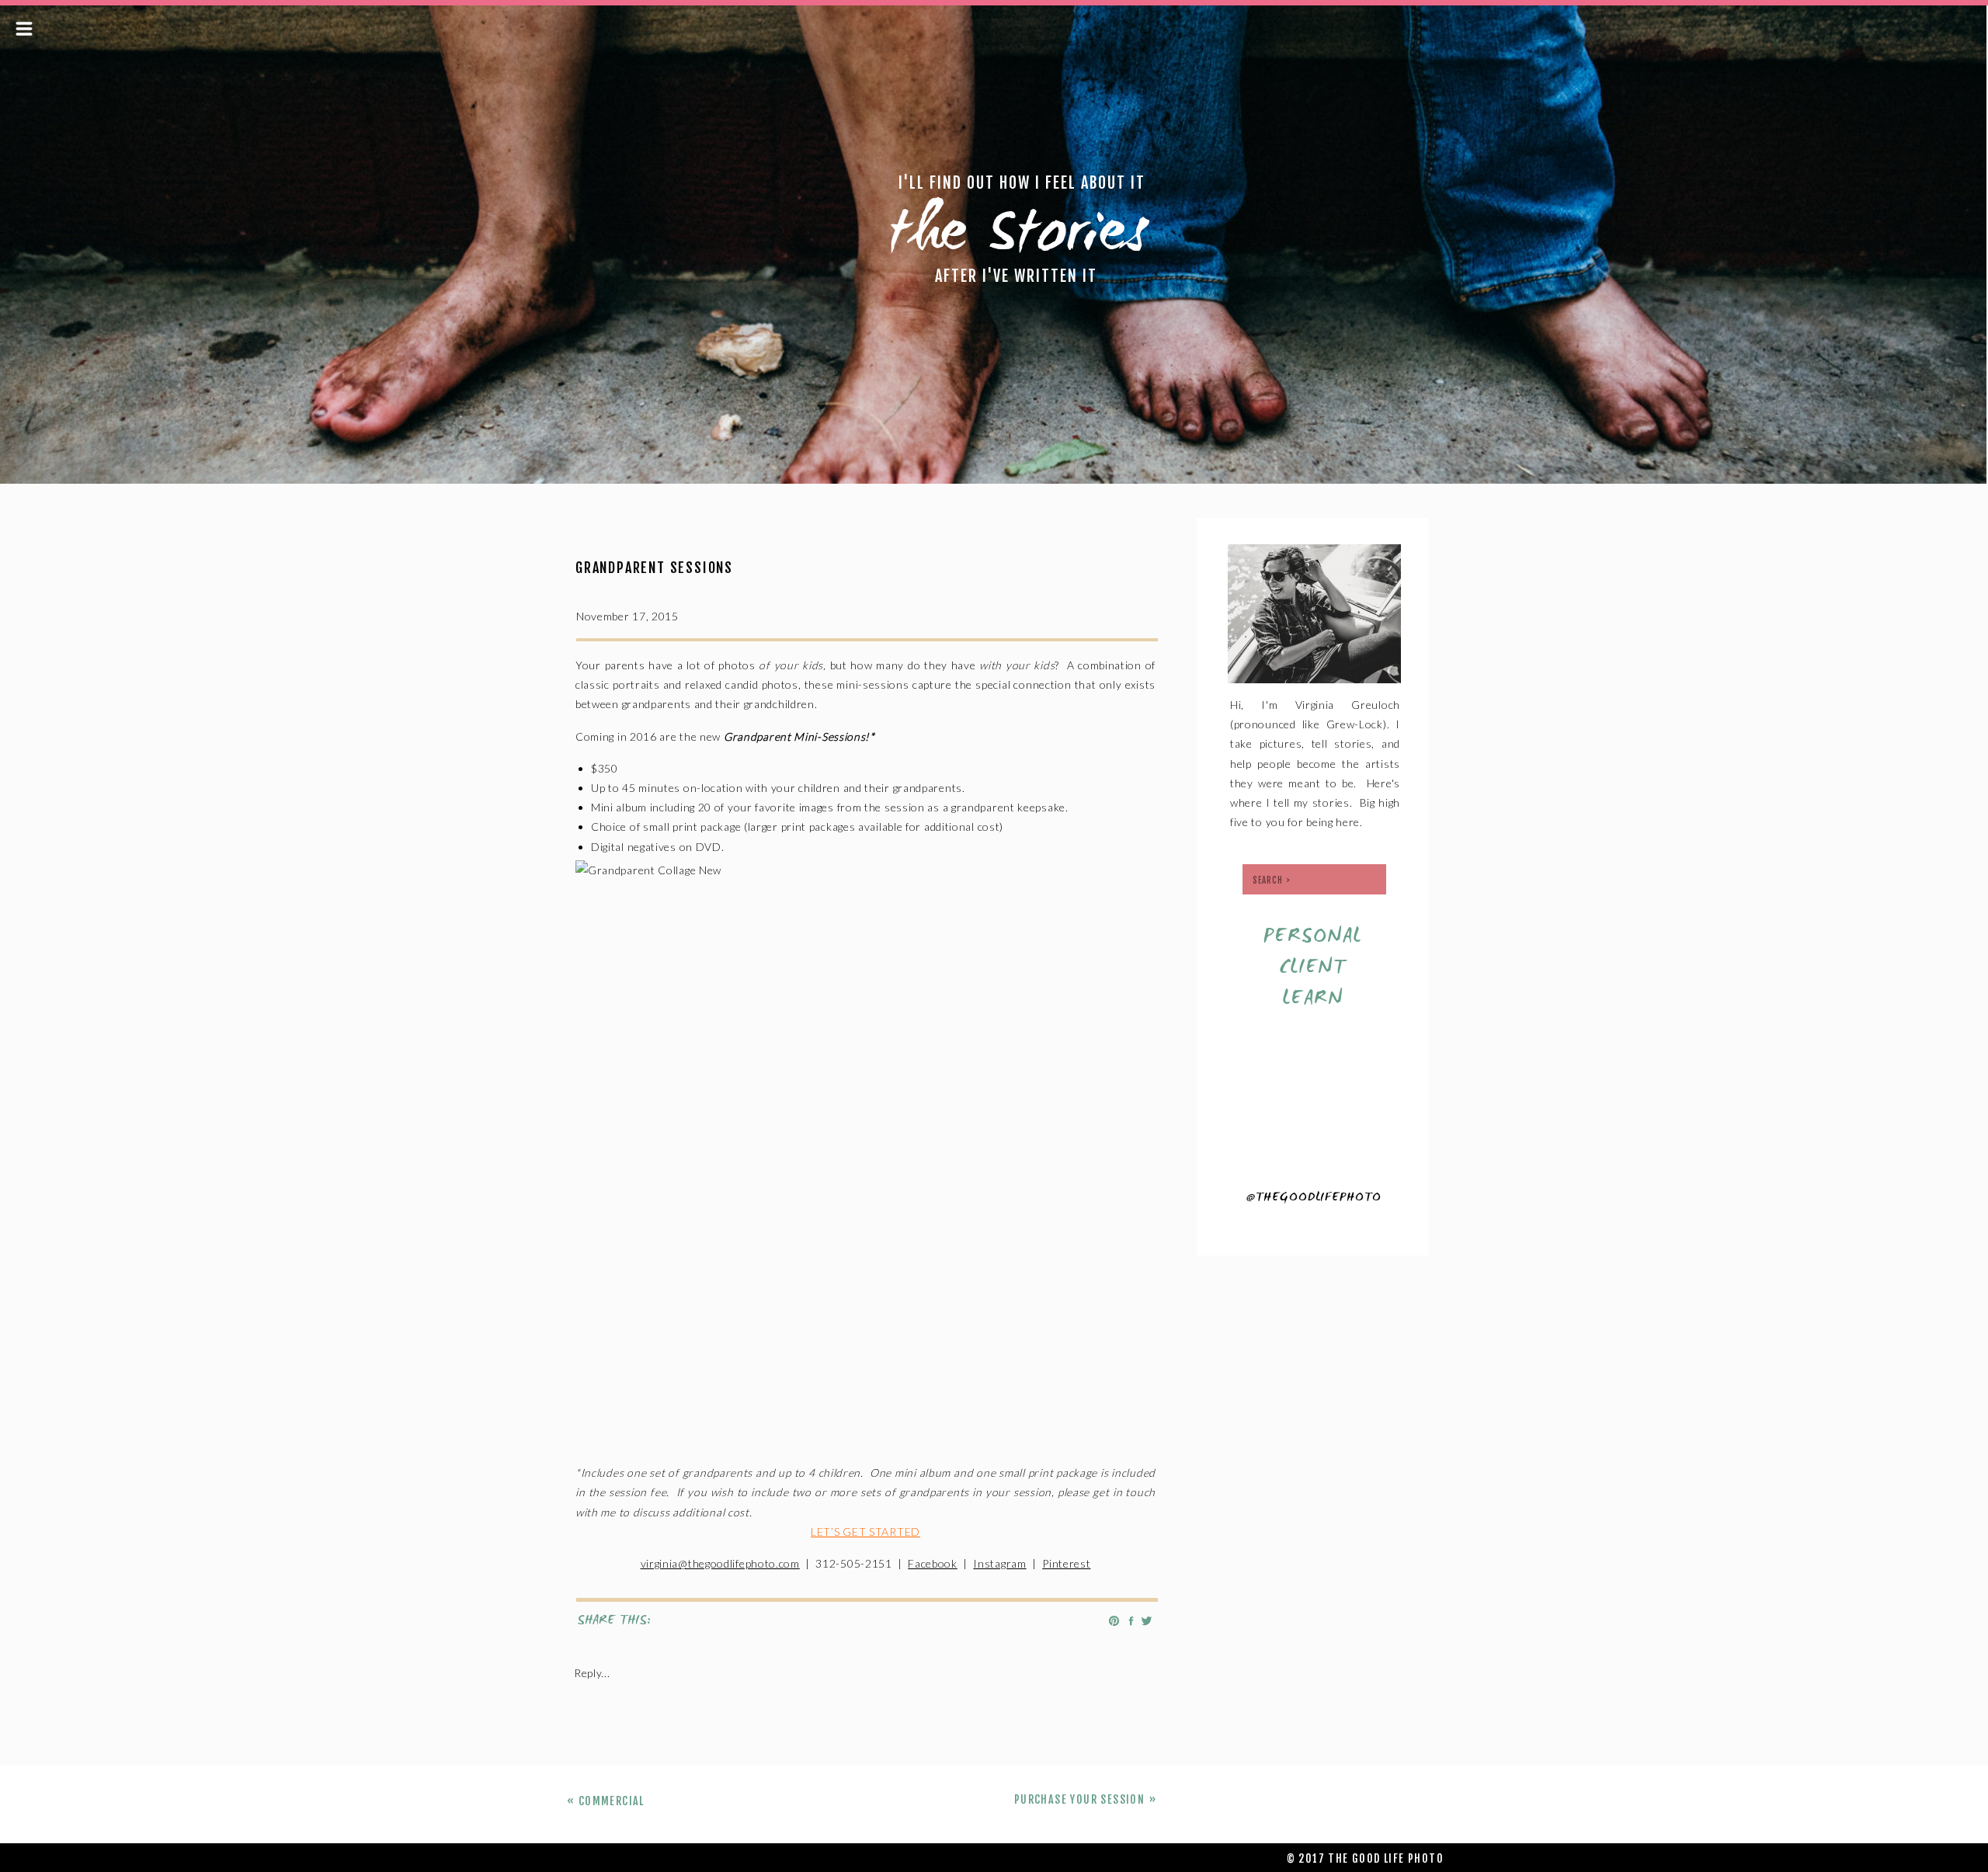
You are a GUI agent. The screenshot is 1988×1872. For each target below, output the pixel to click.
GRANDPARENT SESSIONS (654, 568)
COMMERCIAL (612, 1801)
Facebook (933, 1563)
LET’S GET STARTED (865, 1532)
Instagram (999, 1563)
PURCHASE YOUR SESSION (1079, 1799)
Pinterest (1066, 1563)
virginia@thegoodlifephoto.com (720, 1563)
